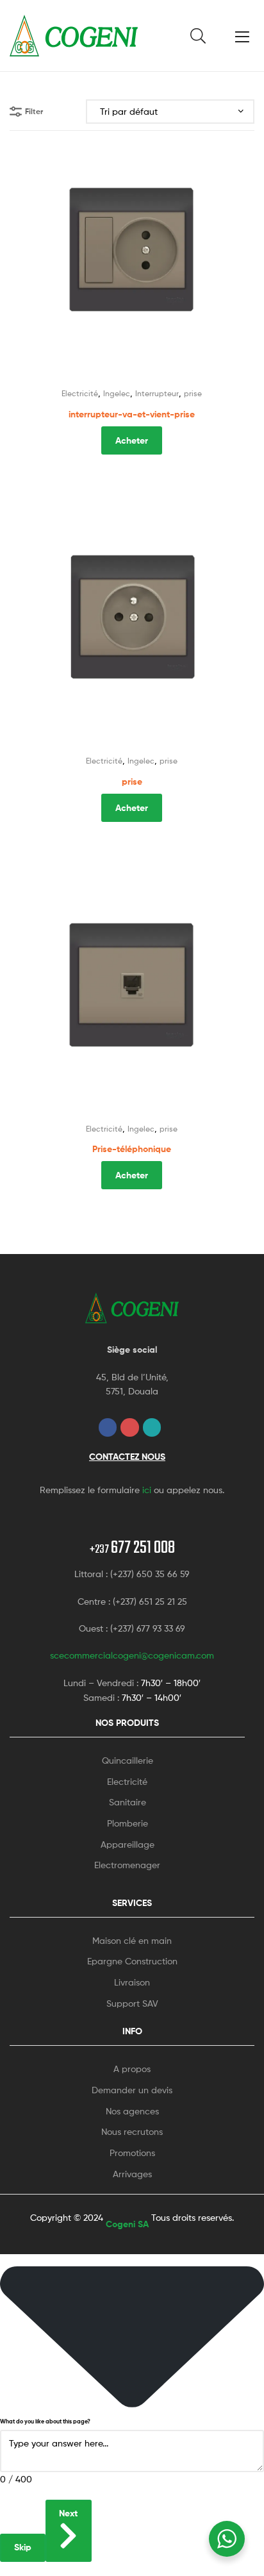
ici (147, 1490)
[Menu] (245, 35)
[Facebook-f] (108, 1427)
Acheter (132, 440)
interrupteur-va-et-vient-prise (132, 414)
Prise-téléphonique (132, 1149)
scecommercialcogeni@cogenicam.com (132, 1655)
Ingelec (117, 393)
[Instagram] (130, 1427)
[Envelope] (152, 1427)
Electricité (80, 393)
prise (193, 393)
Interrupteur (157, 393)
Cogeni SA (127, 2224)
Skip (23, 2547)
